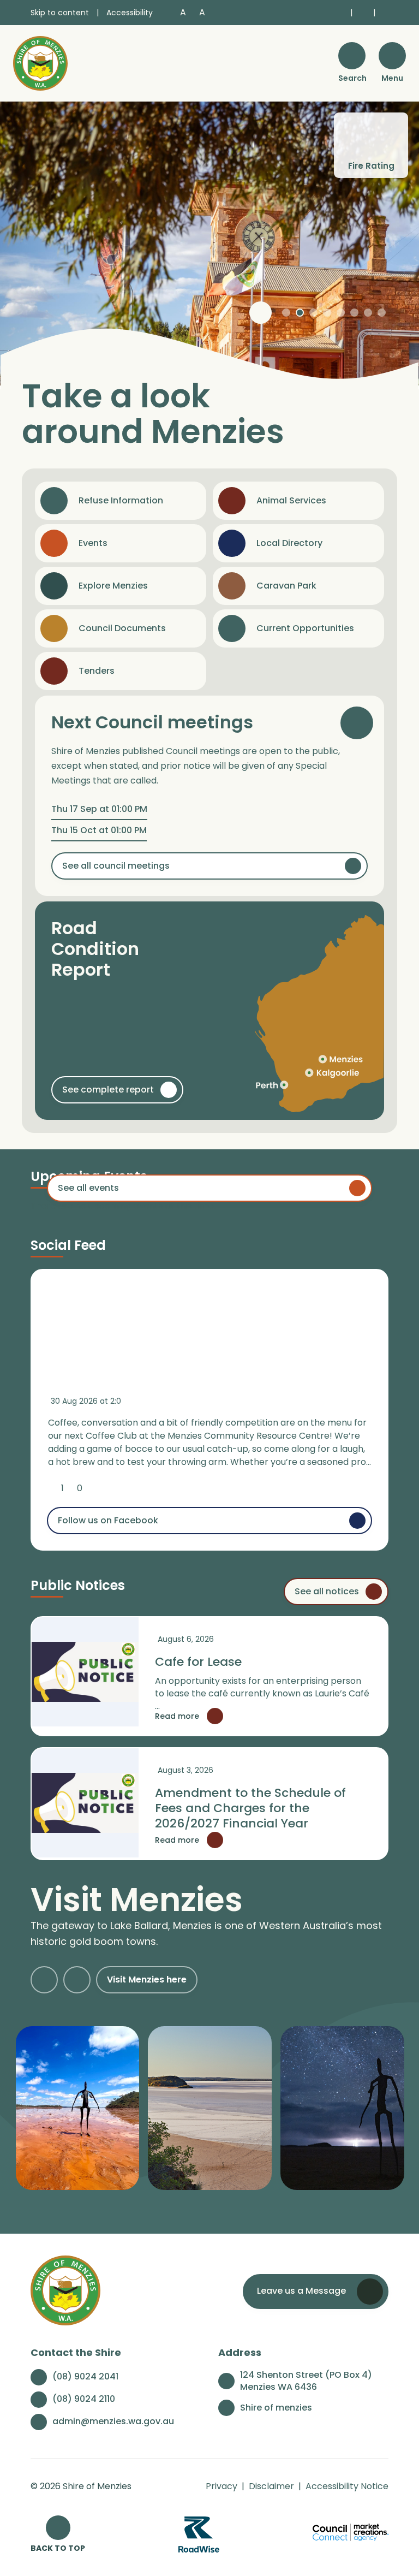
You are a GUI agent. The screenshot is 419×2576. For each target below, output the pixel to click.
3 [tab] (313, 313)
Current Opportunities (305, 628)
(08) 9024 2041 (85, 2376)
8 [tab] (382, 313)
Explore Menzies (113, 586)
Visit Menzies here (147, 1980)
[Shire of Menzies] (40, 63)
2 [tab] (300, 313)
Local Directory (289, 543)
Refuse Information (121, 500)
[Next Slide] (77, 1980)
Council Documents (122, 628)
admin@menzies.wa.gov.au (113, 2421)
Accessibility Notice (347, 2486)
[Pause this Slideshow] (261, 313)
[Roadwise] (199, 2534)
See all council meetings (116, 866)
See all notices (327, 1591)
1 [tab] (286, 313)
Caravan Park (286, 586)
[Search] (352, 56)
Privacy (222, 2486)
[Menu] (392, 56)
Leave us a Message (301, 2291)
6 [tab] (354, 313)
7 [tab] (368, 313)
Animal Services (291, 500)
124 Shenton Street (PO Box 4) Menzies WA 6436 (306, 2381)
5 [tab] (341, 313)
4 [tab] (327, 313)
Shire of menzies (276, 2408)
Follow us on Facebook (108, 1520)
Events (93, 543)
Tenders (97, 671)
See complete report (108, 1090)
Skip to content (60, 13)
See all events (88, 1188)
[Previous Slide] (44, 1980)
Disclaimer (271, 2486)
